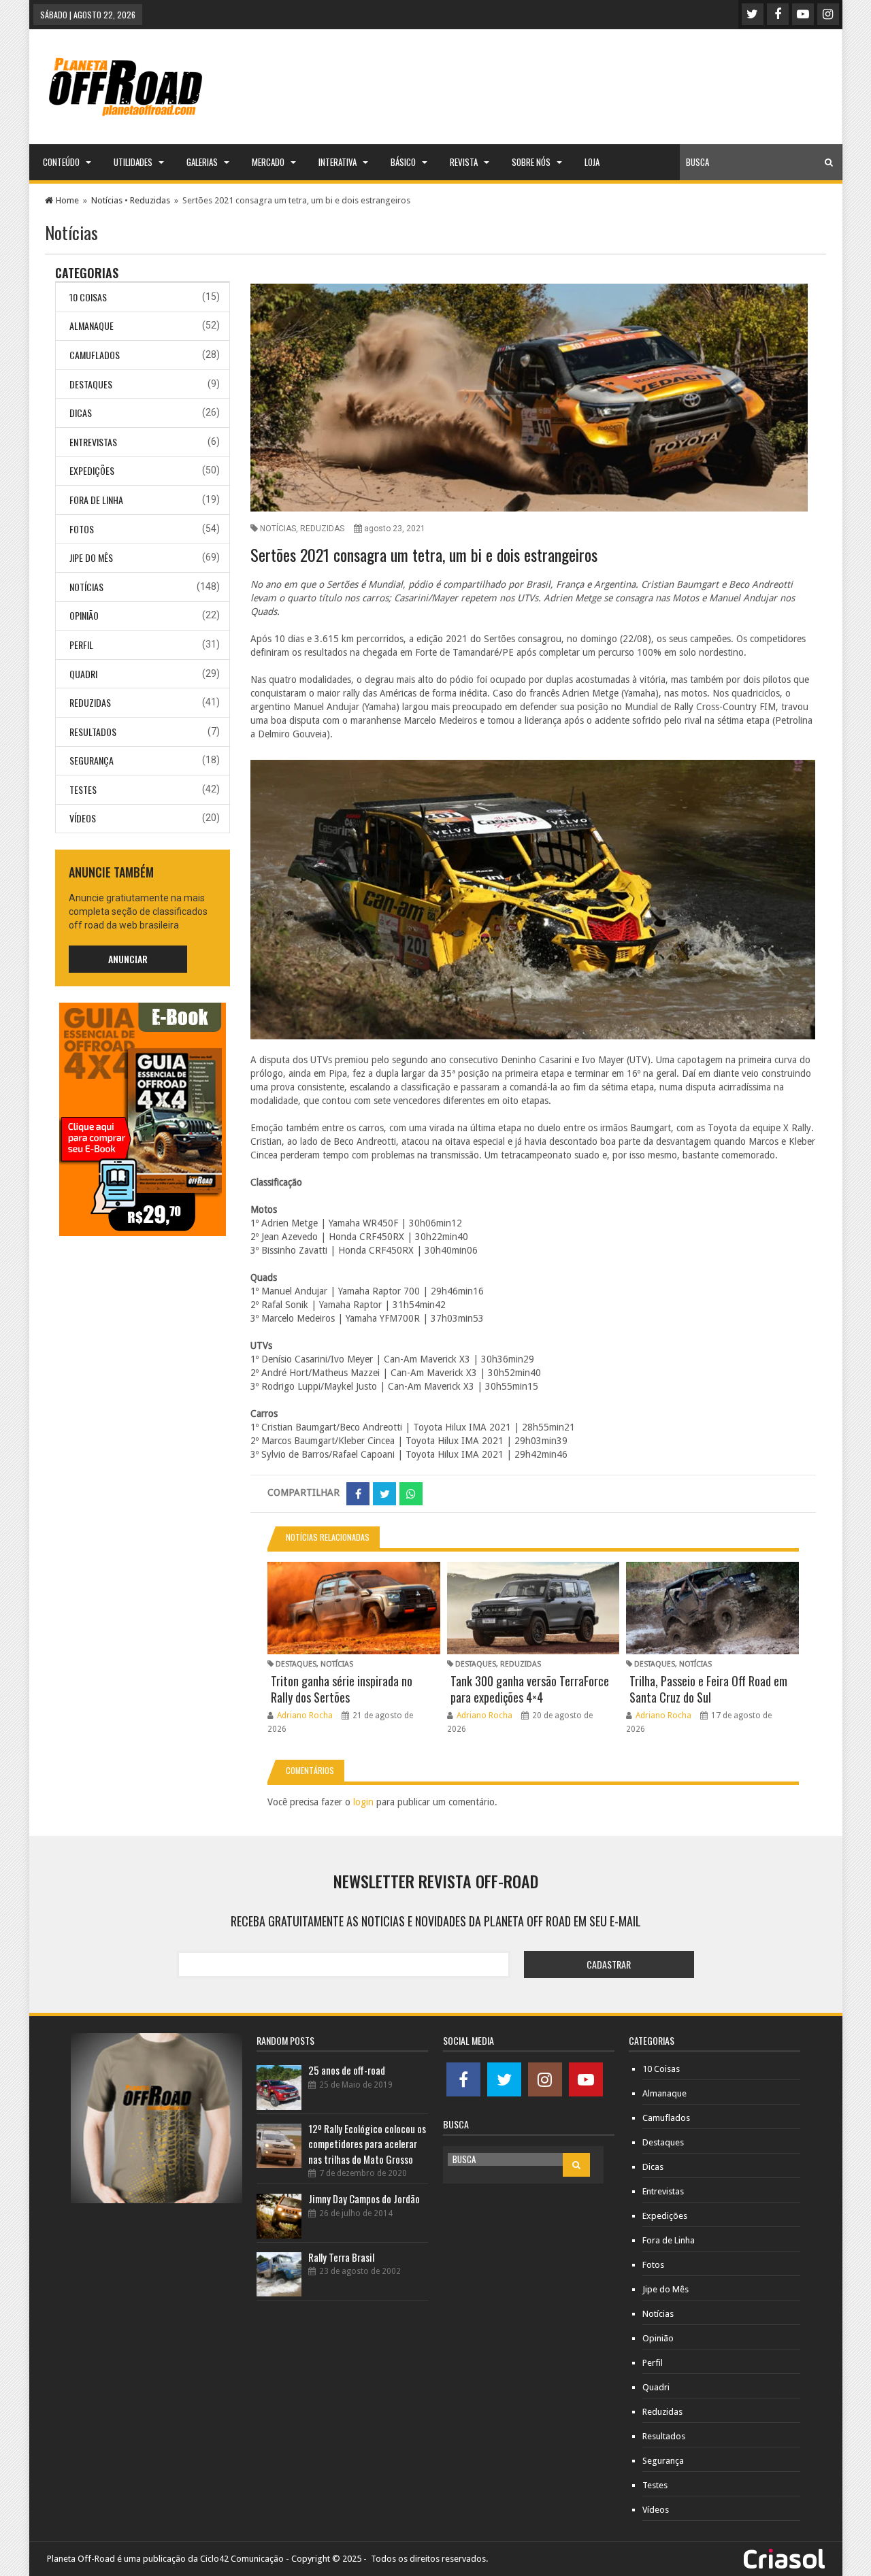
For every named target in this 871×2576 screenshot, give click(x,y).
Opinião (84, 615)
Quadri (83, 674)
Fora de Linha (96, 500)
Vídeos (83, 818)
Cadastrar (609, 1964)
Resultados (93, 732)
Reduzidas (150, 200)
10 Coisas (88, 297)
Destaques (91, 384)
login (363, 1802)
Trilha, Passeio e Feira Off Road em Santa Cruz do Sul (708, 1689)
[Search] (829, 162)
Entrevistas (93, 442)
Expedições (92, 470)
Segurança (92, 760)
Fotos (82, 529)
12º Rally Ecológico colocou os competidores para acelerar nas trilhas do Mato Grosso (367, 2144)
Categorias (87, 273)
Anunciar (128, 959)
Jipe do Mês (91, 557)
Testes (83, 789)
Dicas (81, 413)
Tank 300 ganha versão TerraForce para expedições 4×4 (530, 1689)
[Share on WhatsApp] (411, 1494)
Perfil (81, 645)
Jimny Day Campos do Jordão (364, 2198)
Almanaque (92, 325)
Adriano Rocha (305, 1716)
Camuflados (95, 355)
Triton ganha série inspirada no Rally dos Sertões (342, 1689)
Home (67, 200)
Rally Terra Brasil (341, 2257)
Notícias (107, 200)
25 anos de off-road (347, 2070)
